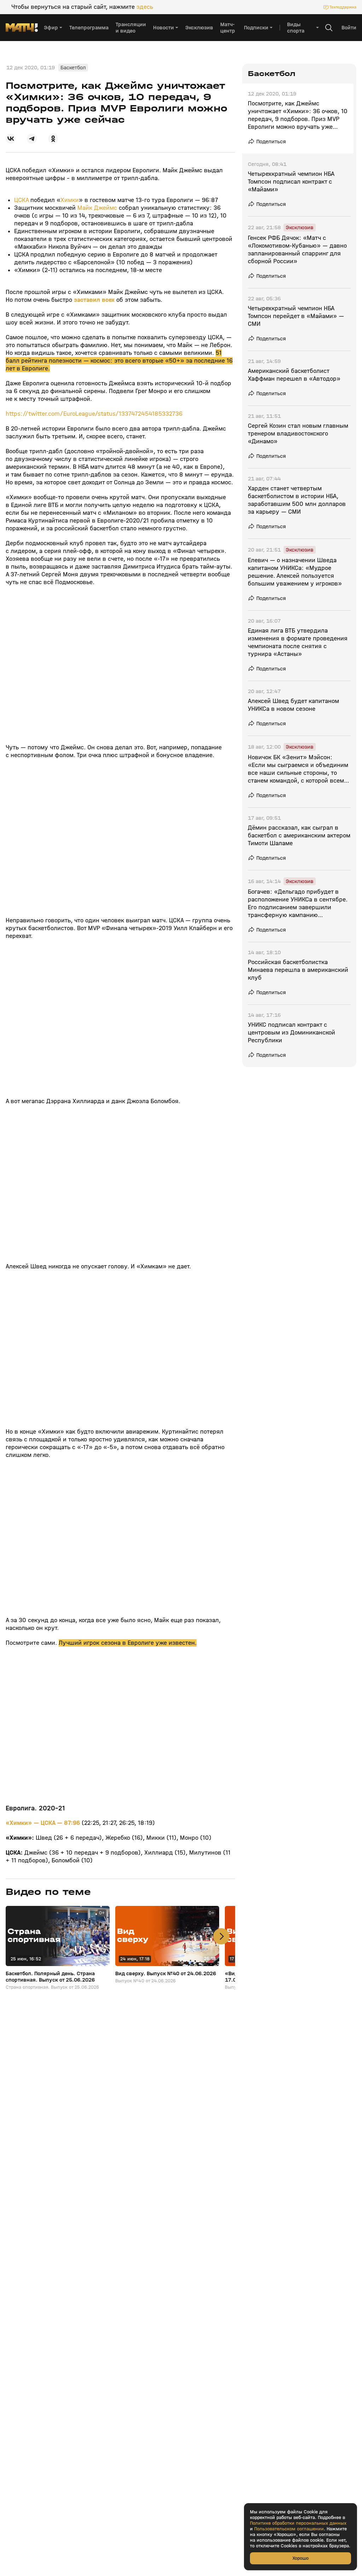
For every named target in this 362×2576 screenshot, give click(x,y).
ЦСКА (21, 200)
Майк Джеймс (97, 208)
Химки (70, 200)
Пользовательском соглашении (289, 2529)
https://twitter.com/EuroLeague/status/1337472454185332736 (94, 414)
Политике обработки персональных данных (298, 2523)
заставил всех (94, 300)
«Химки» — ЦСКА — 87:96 (44, 1823)
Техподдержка (343, 7)
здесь (145, 7)
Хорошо (300, 2558)
